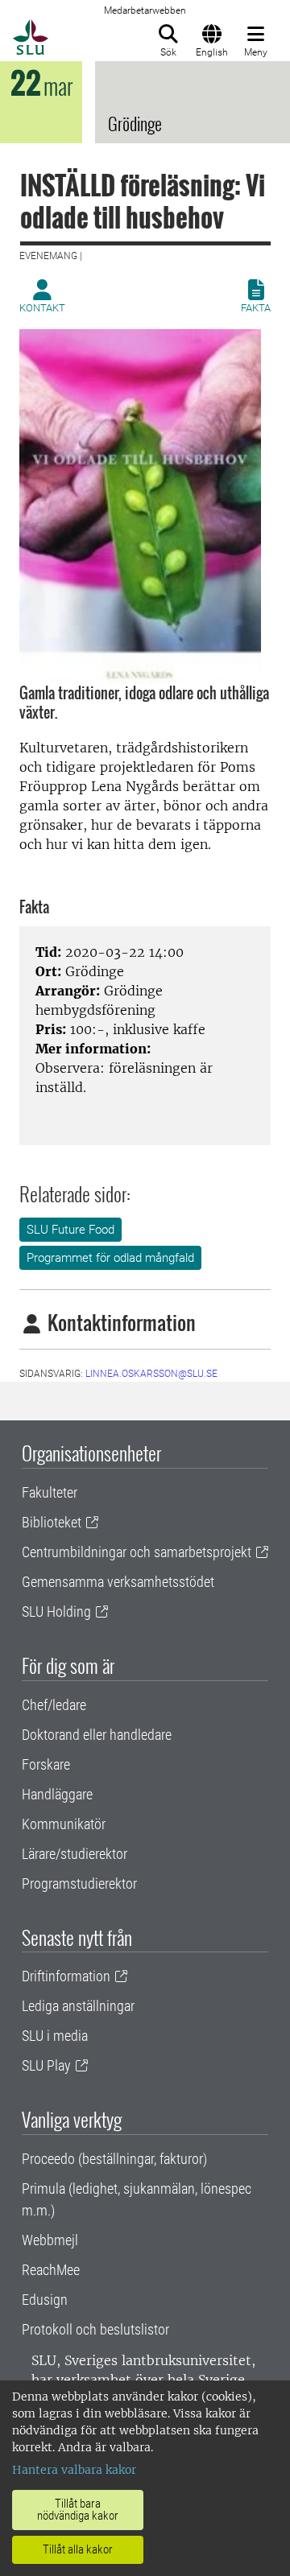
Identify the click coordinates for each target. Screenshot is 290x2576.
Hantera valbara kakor (74, 2470)
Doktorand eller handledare (97, 1735)
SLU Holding (56, 1612)
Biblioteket (52, 1522)
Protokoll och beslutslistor (95, 2329)
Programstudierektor (79, 1884)
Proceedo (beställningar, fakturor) (114, 2159)
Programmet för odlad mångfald (110, 1258)
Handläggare (57, 1794)
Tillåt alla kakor (78, 2549)
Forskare (46, 1764)
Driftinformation (66, 1976)
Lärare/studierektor (75, 1854)
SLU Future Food (70, 1230)
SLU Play (46, 2065)
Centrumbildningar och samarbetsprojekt (137, 1552)
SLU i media (55, 2036)
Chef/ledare (54, 1705)
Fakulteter (50, 1492)
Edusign (45, 2300)
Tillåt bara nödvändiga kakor (78, 2510)
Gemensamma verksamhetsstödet (118, 1582)
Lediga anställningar (78, 2006)
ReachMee (51, 2270)
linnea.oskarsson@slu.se (151, 1374)
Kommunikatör (64, 1824)
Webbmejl (50, 2240)
